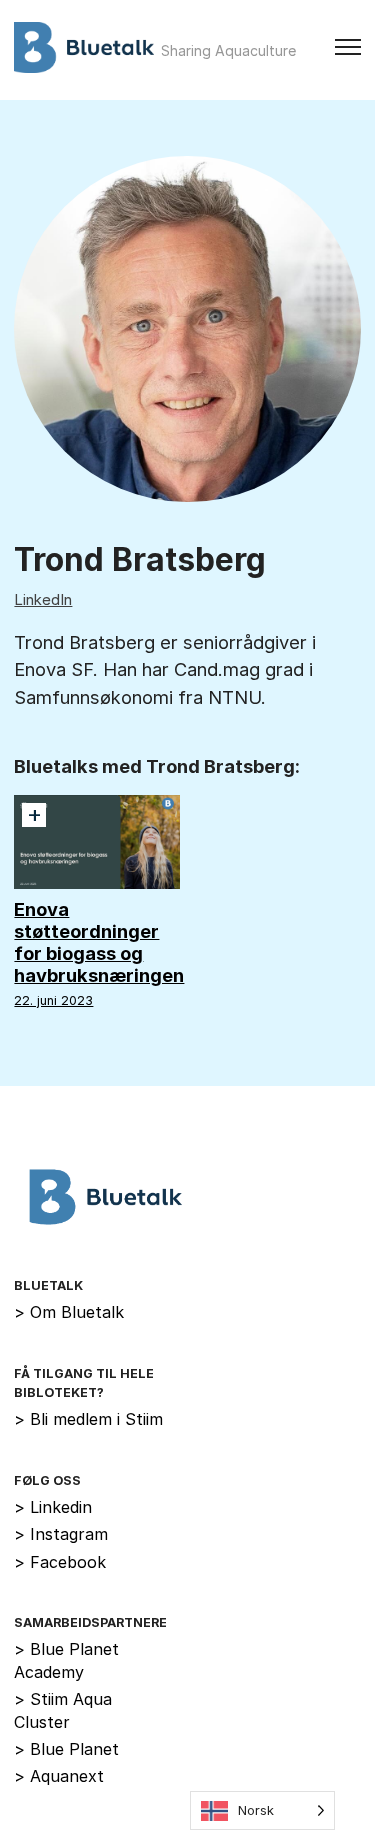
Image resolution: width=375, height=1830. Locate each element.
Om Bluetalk (69, 1312)
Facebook (60, 1562)
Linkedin (53, 1507)
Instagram (61, 1534)
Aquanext (59, 1776)
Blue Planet (66, 1749)
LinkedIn (43, 599)
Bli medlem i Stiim (88, 1419)
